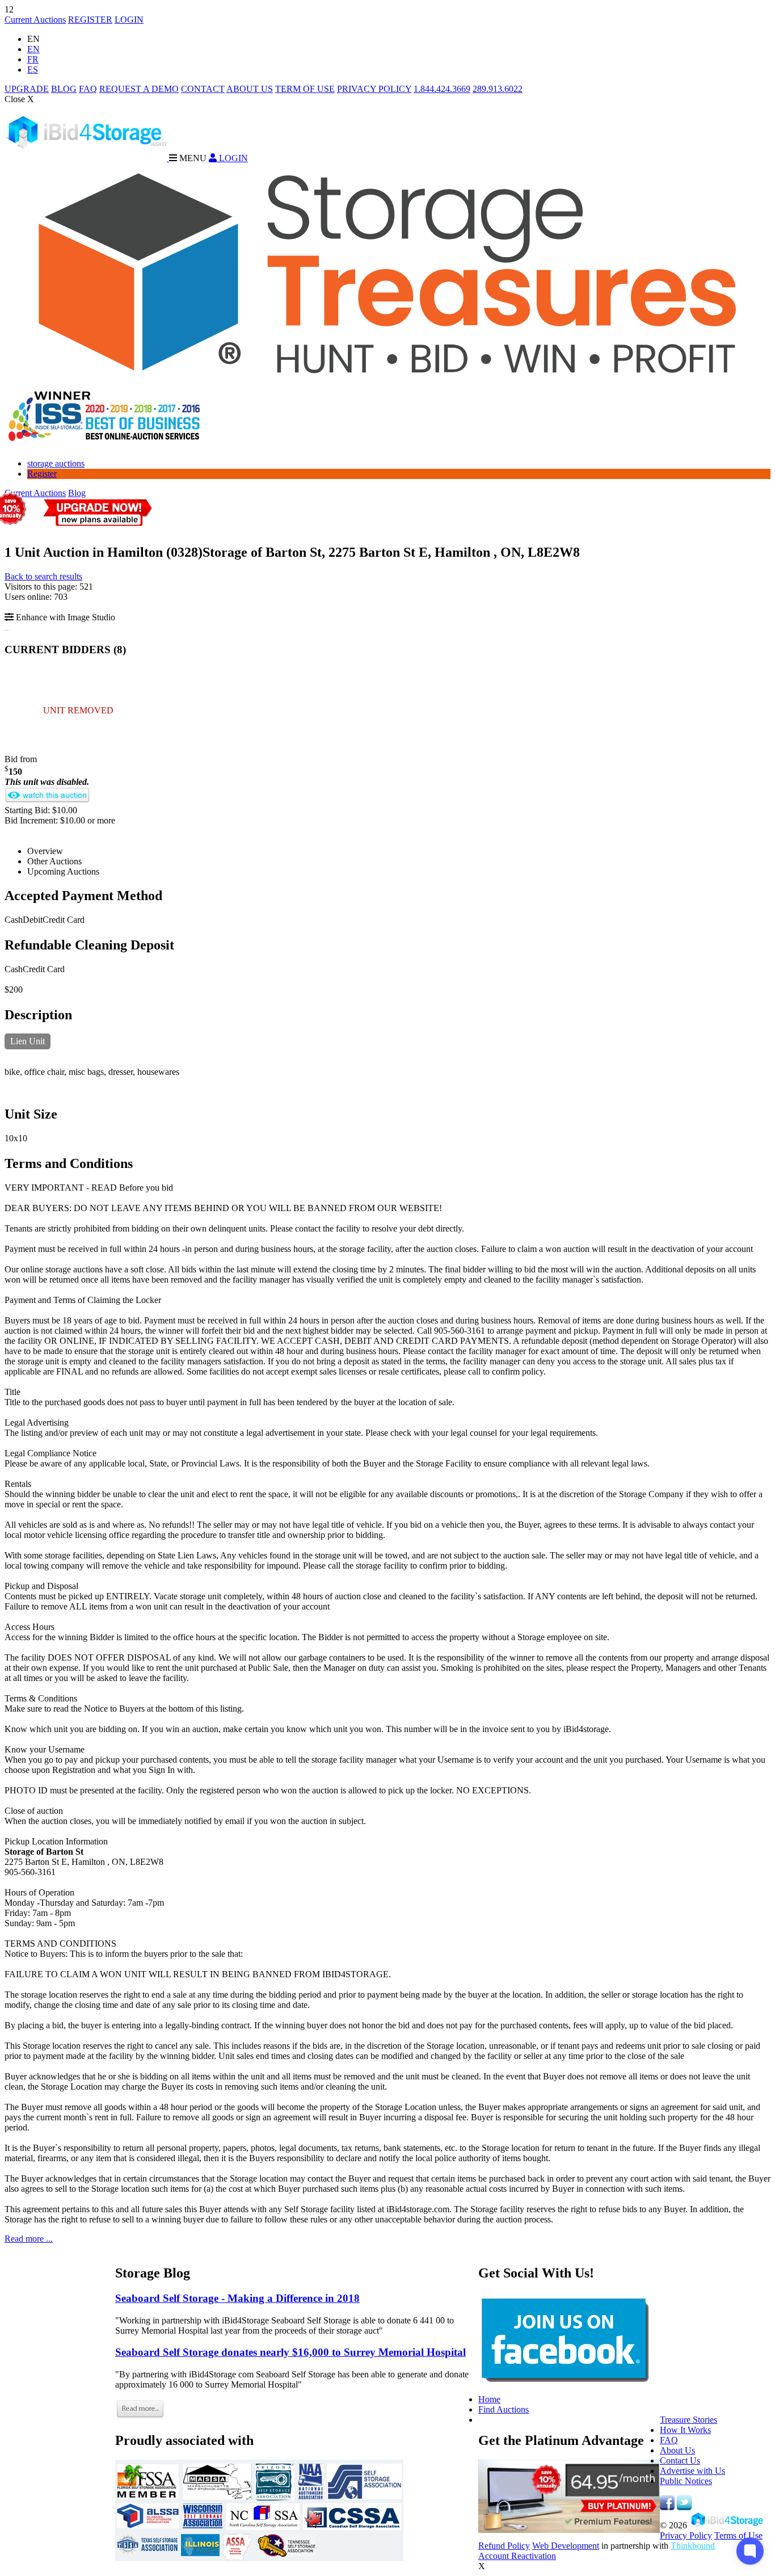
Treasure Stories (688, 2420)
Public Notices (686, 2481)
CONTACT (203, 89)
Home (489, 2399)
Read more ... (29, 2239)
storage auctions (56, 463)
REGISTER (90, 20)
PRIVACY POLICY (374, 89)
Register (42, 474)
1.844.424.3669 (442, 89)
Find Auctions (504, 2409)
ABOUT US (250, 89)
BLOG (64, 89)
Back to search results (43, 576)
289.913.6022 (498, 89)
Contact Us (680, 2461)
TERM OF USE (305, 89)
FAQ (88, 89)
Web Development (566, 2546)
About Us (677, 2450)
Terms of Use (738, 2535)
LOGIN (129, 20)
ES (33, 70)
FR (33, 59)
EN (33, 49)
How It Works (685, 2430)
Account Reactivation (517, 2556)
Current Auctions (35, 20)
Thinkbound (693, 2546)
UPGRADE (27, 89)
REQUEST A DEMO (139, 89)
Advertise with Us (692, 2471)
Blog (77, 493)
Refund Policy (504, 2546)
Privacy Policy (686, 2535)
